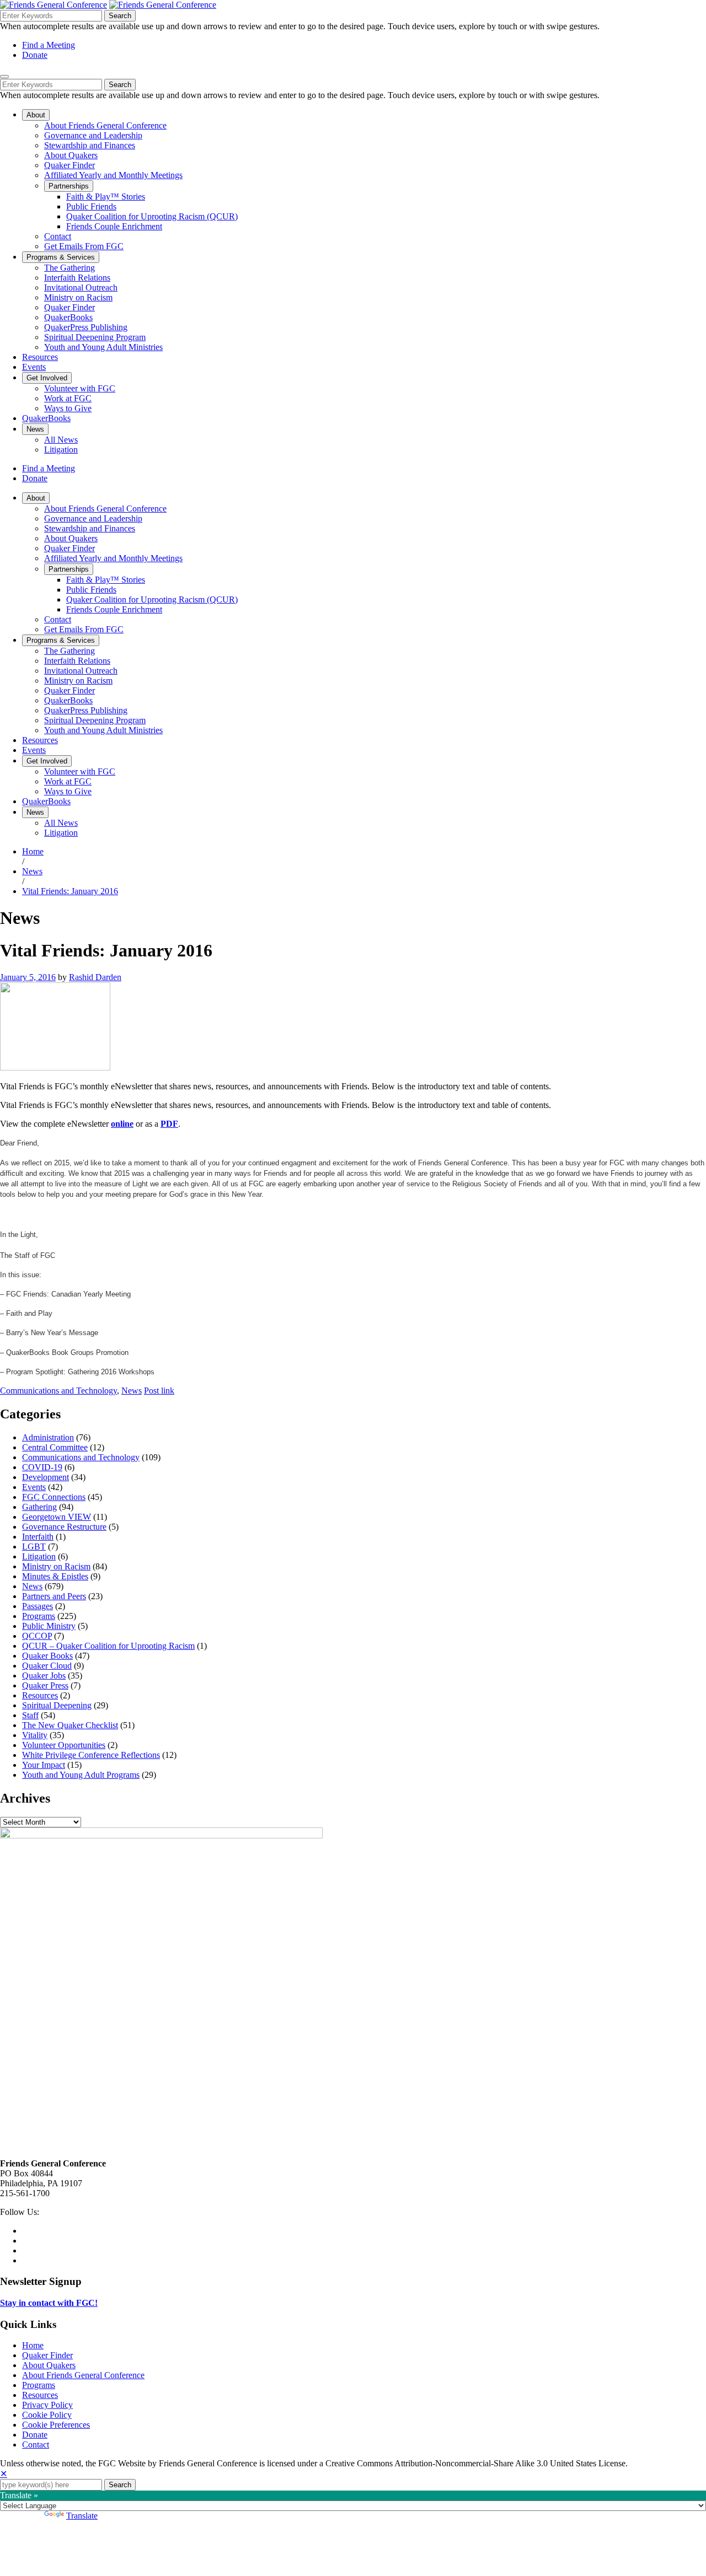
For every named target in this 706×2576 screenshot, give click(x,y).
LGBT (34, 1547)
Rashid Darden (95, 977)
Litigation (39, 1556)
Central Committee (55, 1447)
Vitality (35, 1735)
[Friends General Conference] (163, 5)
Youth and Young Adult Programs (81, 1775)
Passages (38, 1606)
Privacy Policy (47, 2405)
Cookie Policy (47, 2415)
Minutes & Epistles (55, 1576)
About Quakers (49, 2365)
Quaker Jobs (44, 1676)
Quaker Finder (47, 2355)
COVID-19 (42, 1467)
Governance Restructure (64, 1527)
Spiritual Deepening (57, 1705)
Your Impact (44, 1765)
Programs (39, 1616)
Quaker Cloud (47, 1666)
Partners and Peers (54, 1596)
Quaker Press (45, 1685)
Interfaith (38, 1537)
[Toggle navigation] (4, 77)
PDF (169, 1124)
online (122, 1124)
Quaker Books (47, 1656)
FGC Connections (54, 1497)
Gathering (39, 1507)
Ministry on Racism (56, 1566)
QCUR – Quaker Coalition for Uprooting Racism (108, 1646)
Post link (159, 1391)
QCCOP (37, 1636)
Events (34, 1487)
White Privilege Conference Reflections (91, 1755)
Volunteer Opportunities (64, 1745)
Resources (40, 1695)
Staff (30, 1715)
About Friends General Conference (83, 2375)
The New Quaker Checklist (70, 1725)
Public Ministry (49, 1626)
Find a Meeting (49, 45)
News (32, 871)
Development (46, 1477)
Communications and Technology (58, 1391)
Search (120, 16)
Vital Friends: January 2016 (70, 891)
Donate (35, 55)
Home (33, 851)
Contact (36, 2445)
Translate (82, 2516)
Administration (48, 1437)
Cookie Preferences (56, 2425)
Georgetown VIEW (57, 1517)
